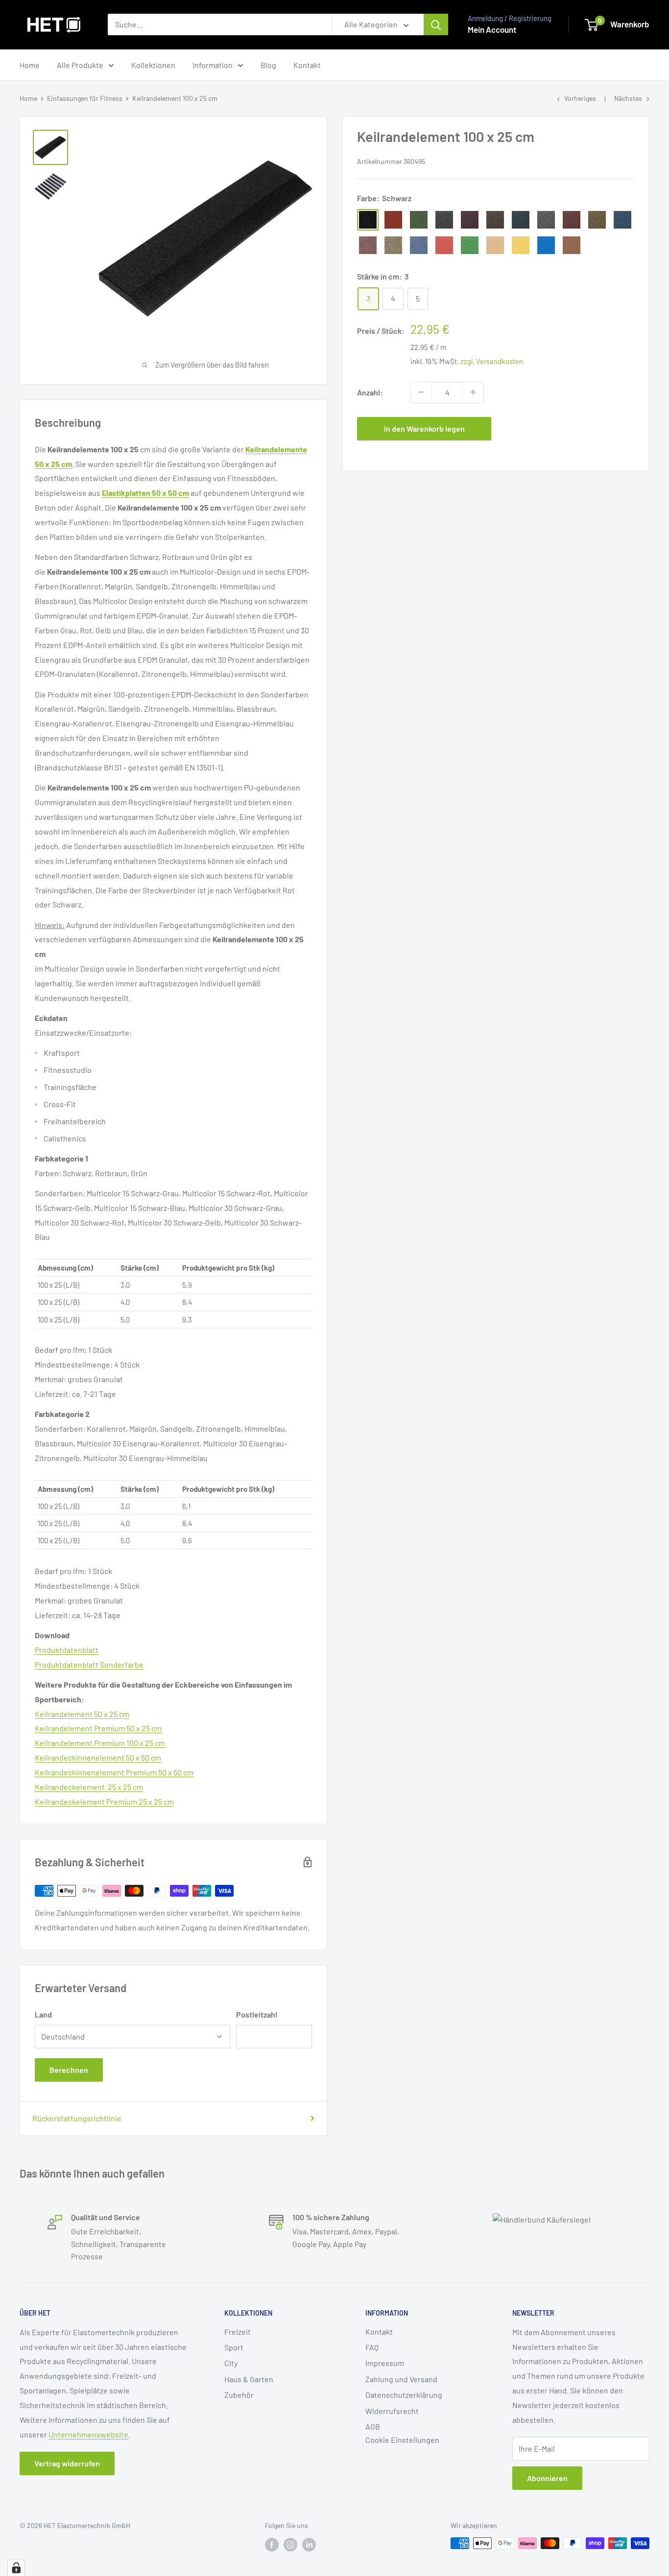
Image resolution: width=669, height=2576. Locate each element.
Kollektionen (153, 65)
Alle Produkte (80, 65)
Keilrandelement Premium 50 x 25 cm (98, 1728)
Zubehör (239, 2395)
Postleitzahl (257, 2014)
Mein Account (492, 29)
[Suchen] (436, 24)
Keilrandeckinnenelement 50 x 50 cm (98, 1757)
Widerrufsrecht (392, 2411)
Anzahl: (370, 392)
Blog (268, 65)
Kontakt (307, 65)
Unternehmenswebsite (88, 2434)
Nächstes (628, 98)
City (231, 2363)
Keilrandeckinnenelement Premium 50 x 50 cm (114, 1772)
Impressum (385, 2363)
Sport (234, 2347)
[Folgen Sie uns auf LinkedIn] (309, 2544)
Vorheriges (580, 98)
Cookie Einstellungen (402, 2440)
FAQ (372, 2347)
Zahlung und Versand (401, 2379)
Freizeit (238, 2332)
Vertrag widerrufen (67, 2463)
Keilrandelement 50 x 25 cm (82, 1714)
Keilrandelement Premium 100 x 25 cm (100, 1743)
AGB (373, 2426)
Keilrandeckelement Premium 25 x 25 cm (104, 1801)
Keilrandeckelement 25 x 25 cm (89, 1787)
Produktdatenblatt (67, 1650)
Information (213, 65)
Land (43, 2014)
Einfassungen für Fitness (85, 98)
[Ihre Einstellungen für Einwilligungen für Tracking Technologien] (16, 2568)
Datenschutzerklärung (404, 2395)
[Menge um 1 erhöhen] (473, 392)
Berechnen (69, 2070)
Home (30, 65)
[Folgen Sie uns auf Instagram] (290, 2544)
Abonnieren (547, 2478)
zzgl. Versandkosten (492, 361)
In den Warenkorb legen (424, 428)
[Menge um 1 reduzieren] (421, 392)
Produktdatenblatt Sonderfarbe (89, 1664)
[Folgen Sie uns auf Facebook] (272, 2544)
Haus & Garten (249, 2379)
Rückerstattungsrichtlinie (77, 2118)
